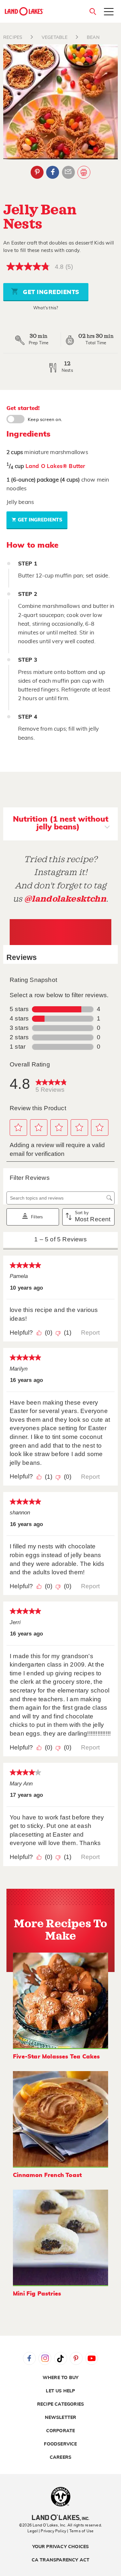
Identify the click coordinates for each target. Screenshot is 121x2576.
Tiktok (61, 2358)
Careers (60, 2457)
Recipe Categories (60, 2404)
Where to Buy (60, 2378)
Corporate (61, 2431)
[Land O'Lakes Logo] (24, 11)
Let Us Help (60, 2391)
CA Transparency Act (61, 2560)
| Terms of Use (80, 2531)
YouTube (92, 2358)
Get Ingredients (50, 292)
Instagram (45, 2358)
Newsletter (61, 2418)
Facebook (53, 172)
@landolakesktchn (65, 899)
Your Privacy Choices (61, 2547)
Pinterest (37, 172)
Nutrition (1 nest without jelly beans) (61, 823)
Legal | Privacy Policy (47, 2531)
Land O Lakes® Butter (55, 466)
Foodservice (60, 2444)
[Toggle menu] (109, 12)
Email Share (68, 172)
